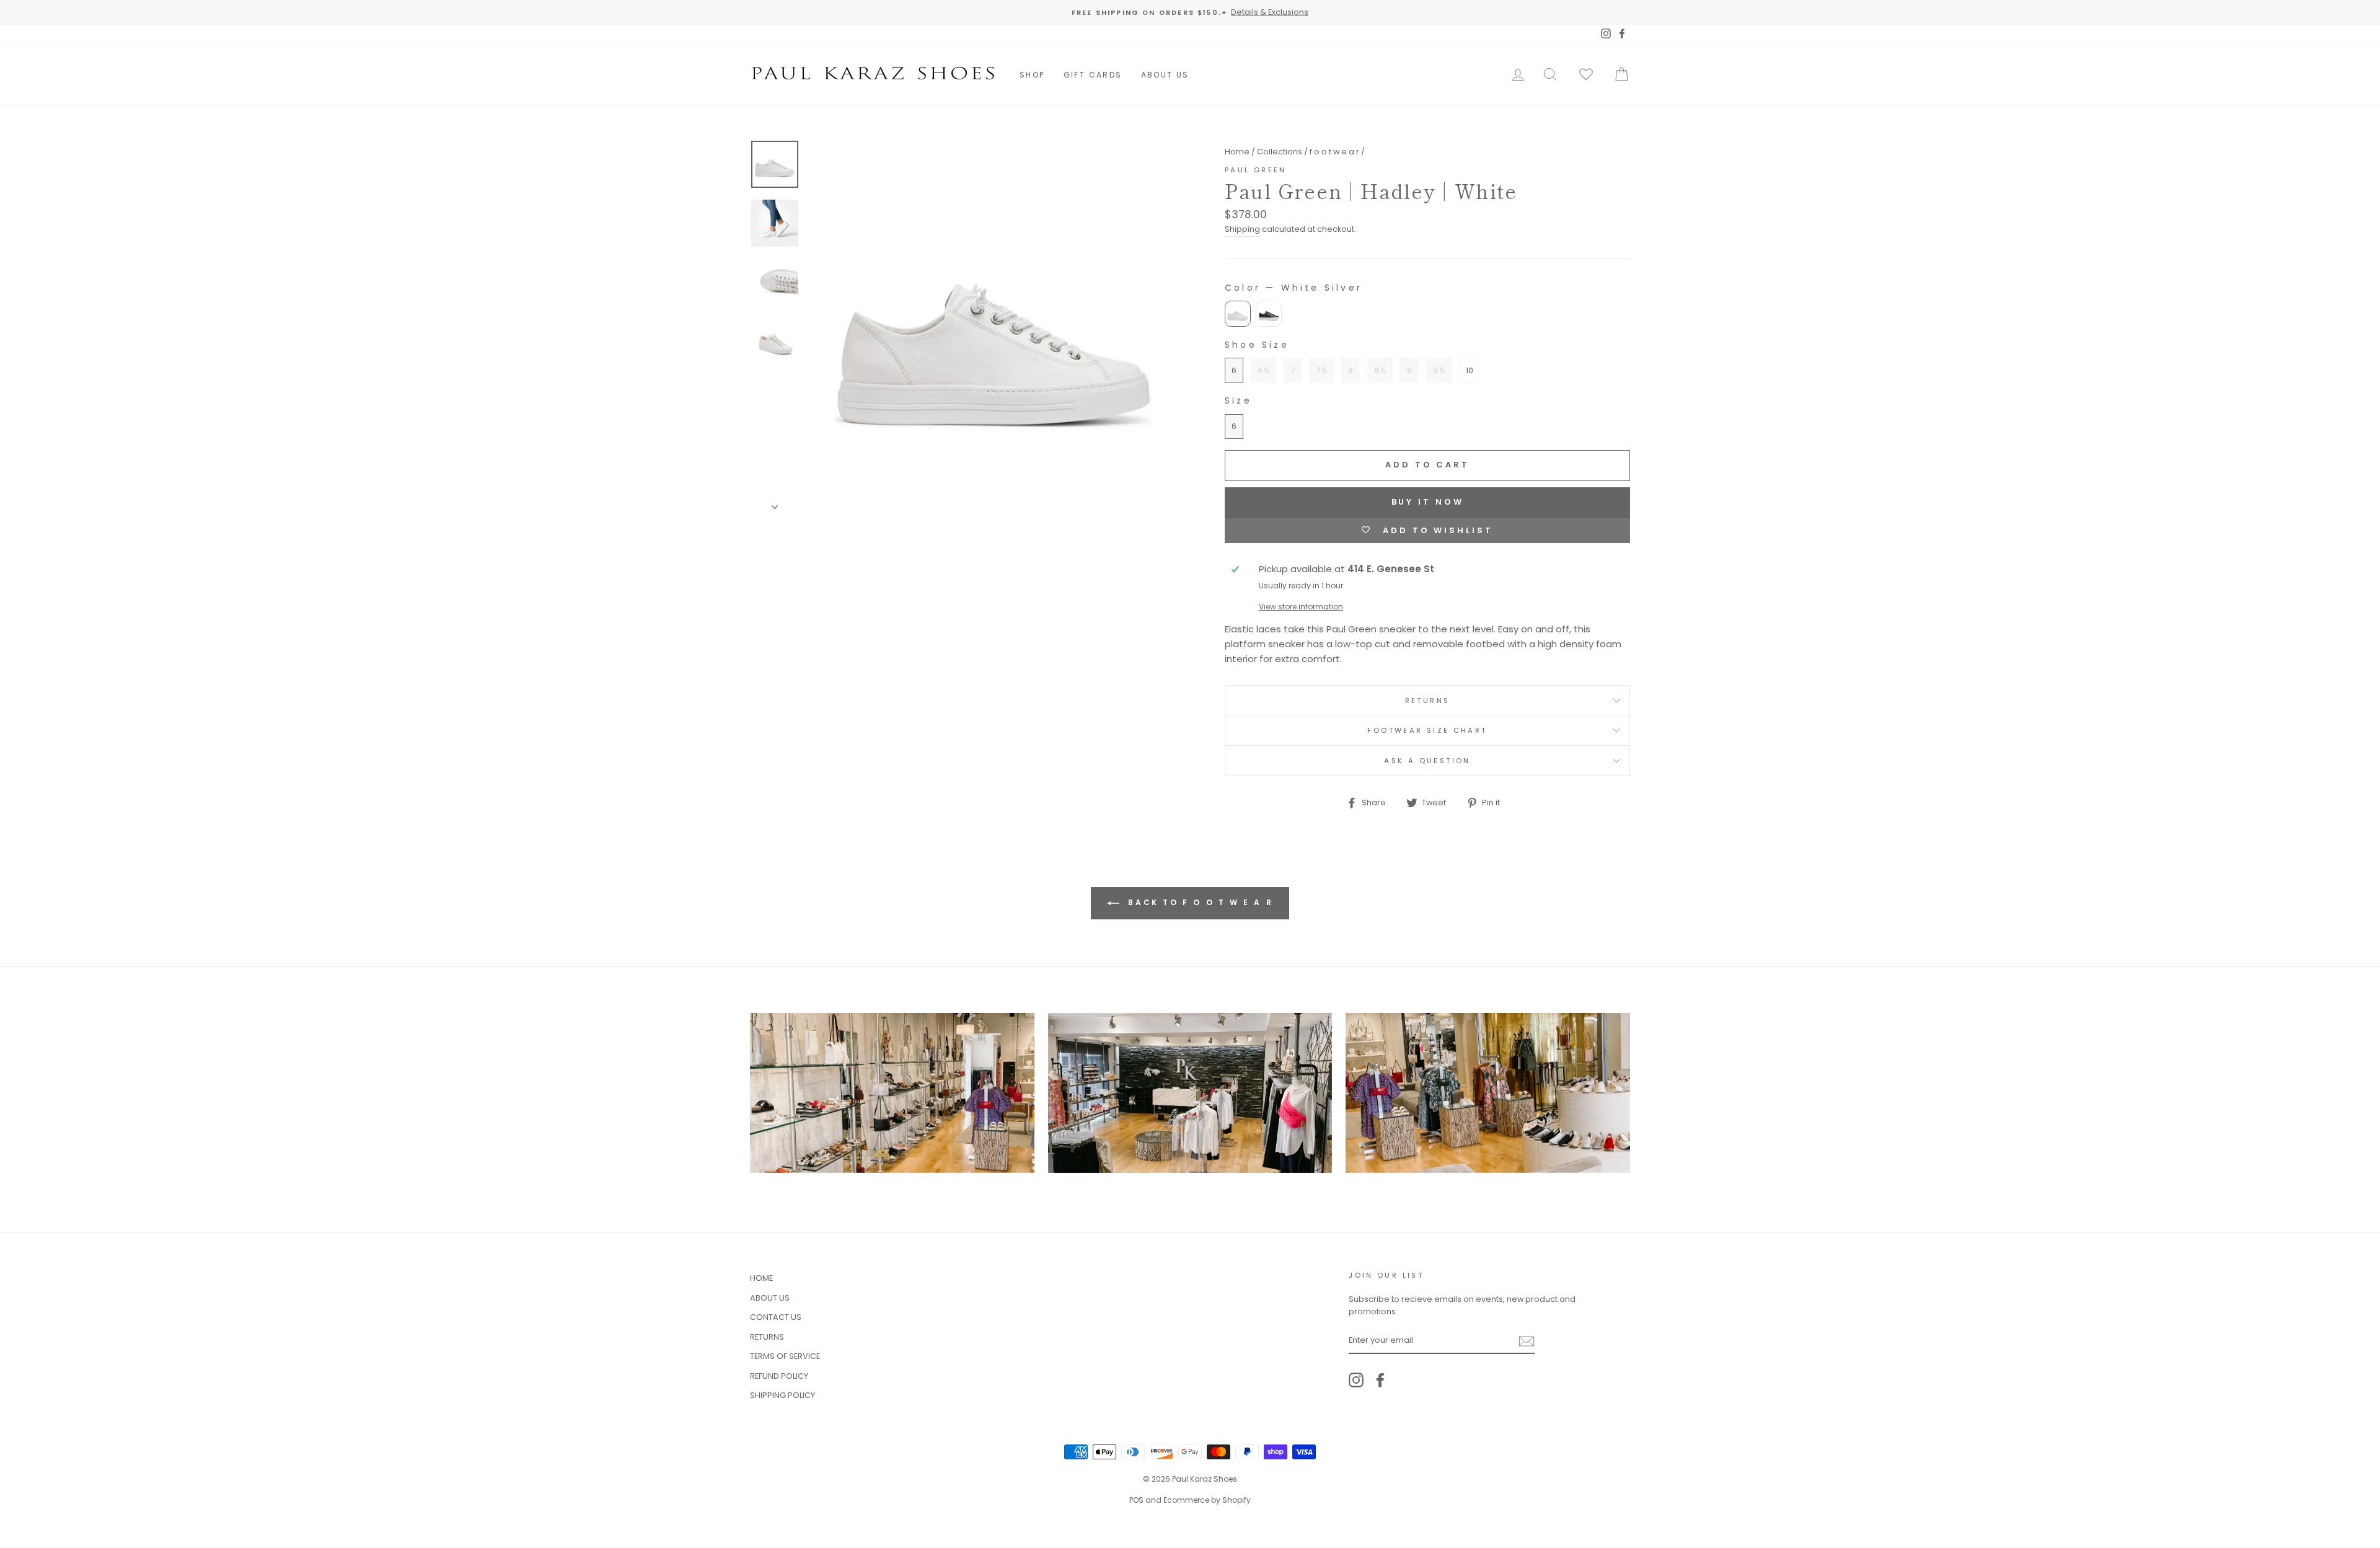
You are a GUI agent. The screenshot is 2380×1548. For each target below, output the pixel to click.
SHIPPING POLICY (782, 1395)
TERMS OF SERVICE (785, 1356)
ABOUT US (1165, 75)
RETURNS (1428, 701)
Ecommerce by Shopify (1207, 1500)
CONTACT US (776, 1317)
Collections (1280, 152)
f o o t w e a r (1334, 152)
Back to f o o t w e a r (1199, 902)
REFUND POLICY (779, 1376)
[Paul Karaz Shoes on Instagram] (1356, 1380)
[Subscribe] (1527, 1341)
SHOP (1032, 75)
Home (1237, 152)
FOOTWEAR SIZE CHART (1427, 730)
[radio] (1238, 314)
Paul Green (1256, 170)
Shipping (1242, 229)
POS (1136, 1500)
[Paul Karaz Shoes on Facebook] (1380, 1380)
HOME (761, 1278)
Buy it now (1428, 502)
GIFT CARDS (1093, 75)
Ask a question (1427, 761)
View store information (1301, 607)
